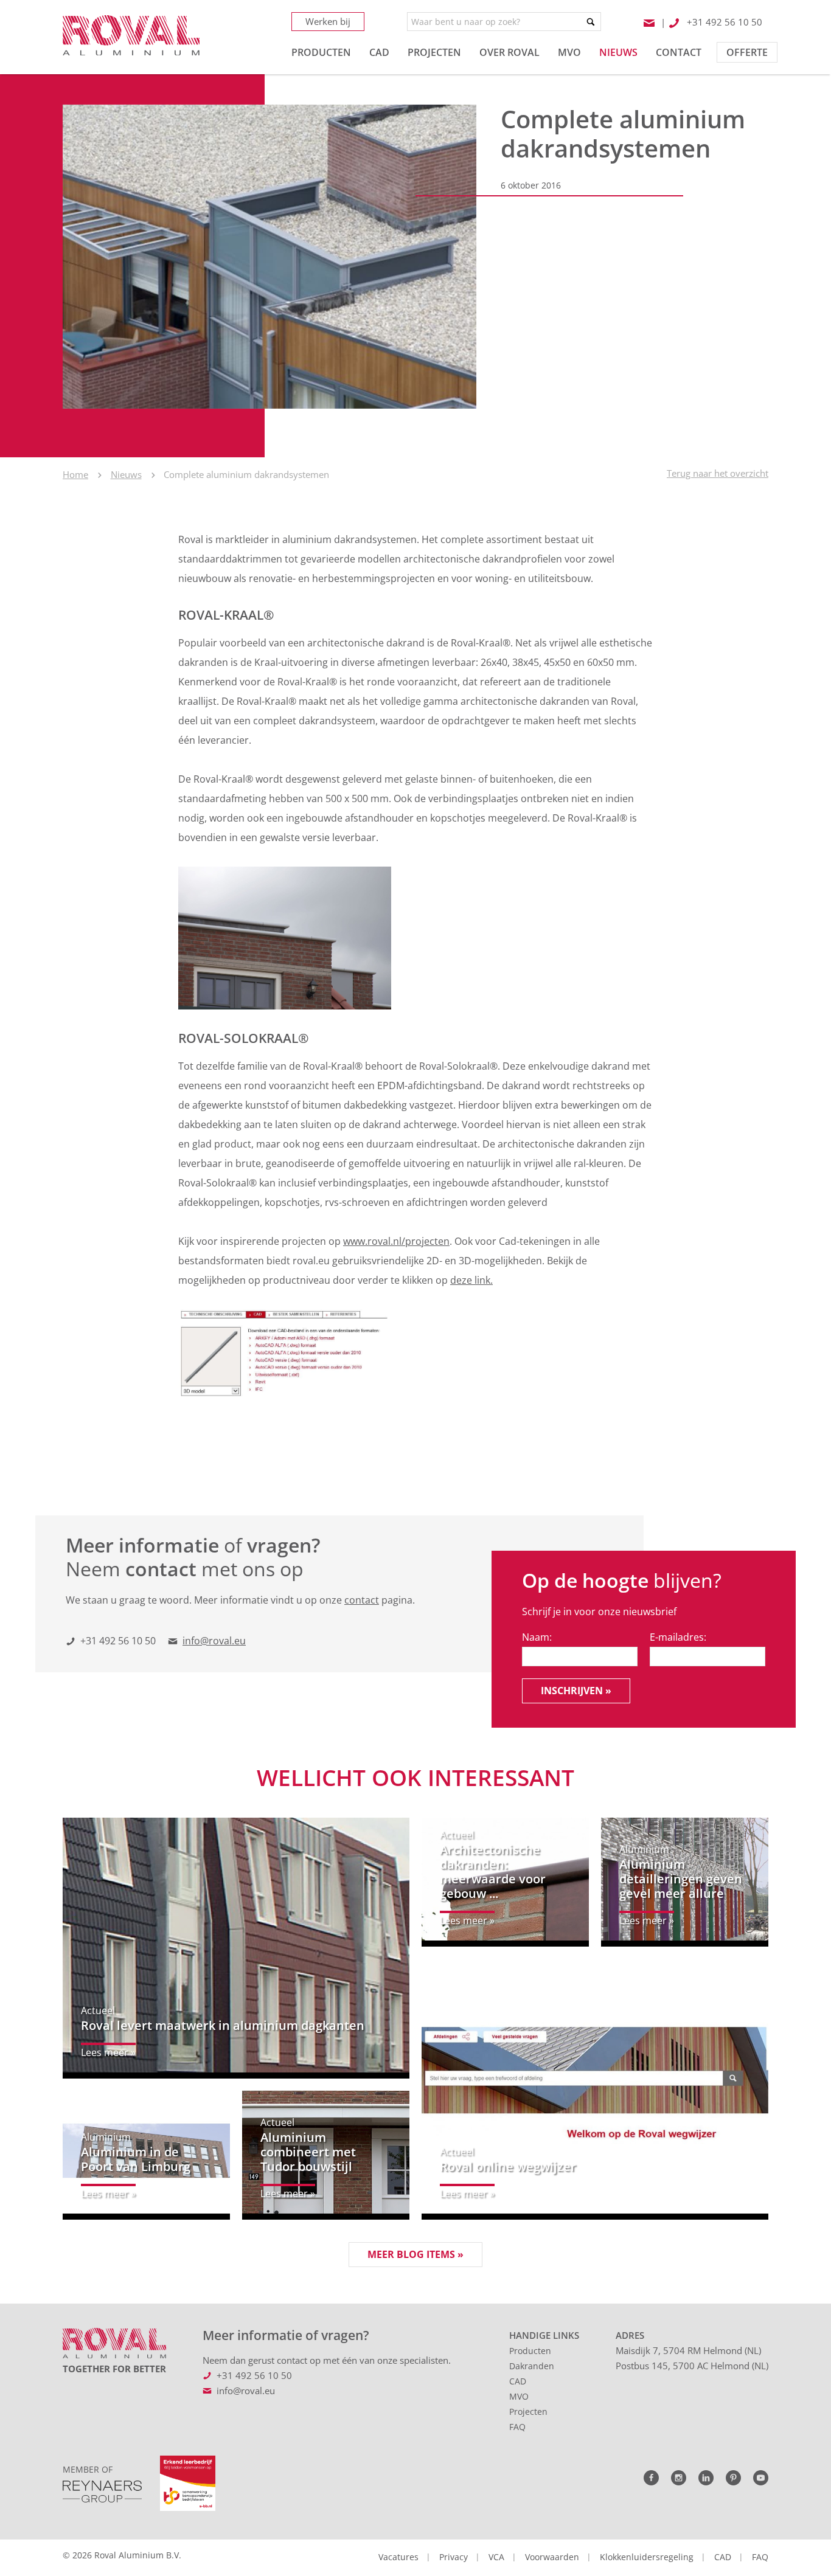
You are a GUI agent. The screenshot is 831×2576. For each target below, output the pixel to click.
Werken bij (328, 21)
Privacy (454, 2557)
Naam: (537, 1637)
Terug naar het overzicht (718, 473)
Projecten (528, 2412)
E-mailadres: (678, 1637)
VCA (496, 2557)
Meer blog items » (415, 2254)
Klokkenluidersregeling (647, 2557)
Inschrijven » (576, 1691)
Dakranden (532, 2366)
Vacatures (398, 2557)
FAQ (517, 2427)
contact (362, 1600)
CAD (518, 2381)
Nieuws (126, 474)
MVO (519, 2396)
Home (75, 474)
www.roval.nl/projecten (396, 1241)
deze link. (471, 1280)
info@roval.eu (214, 1641)
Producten (530, 2351)
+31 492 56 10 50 (118, 1641)
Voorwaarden (552, 2557)
